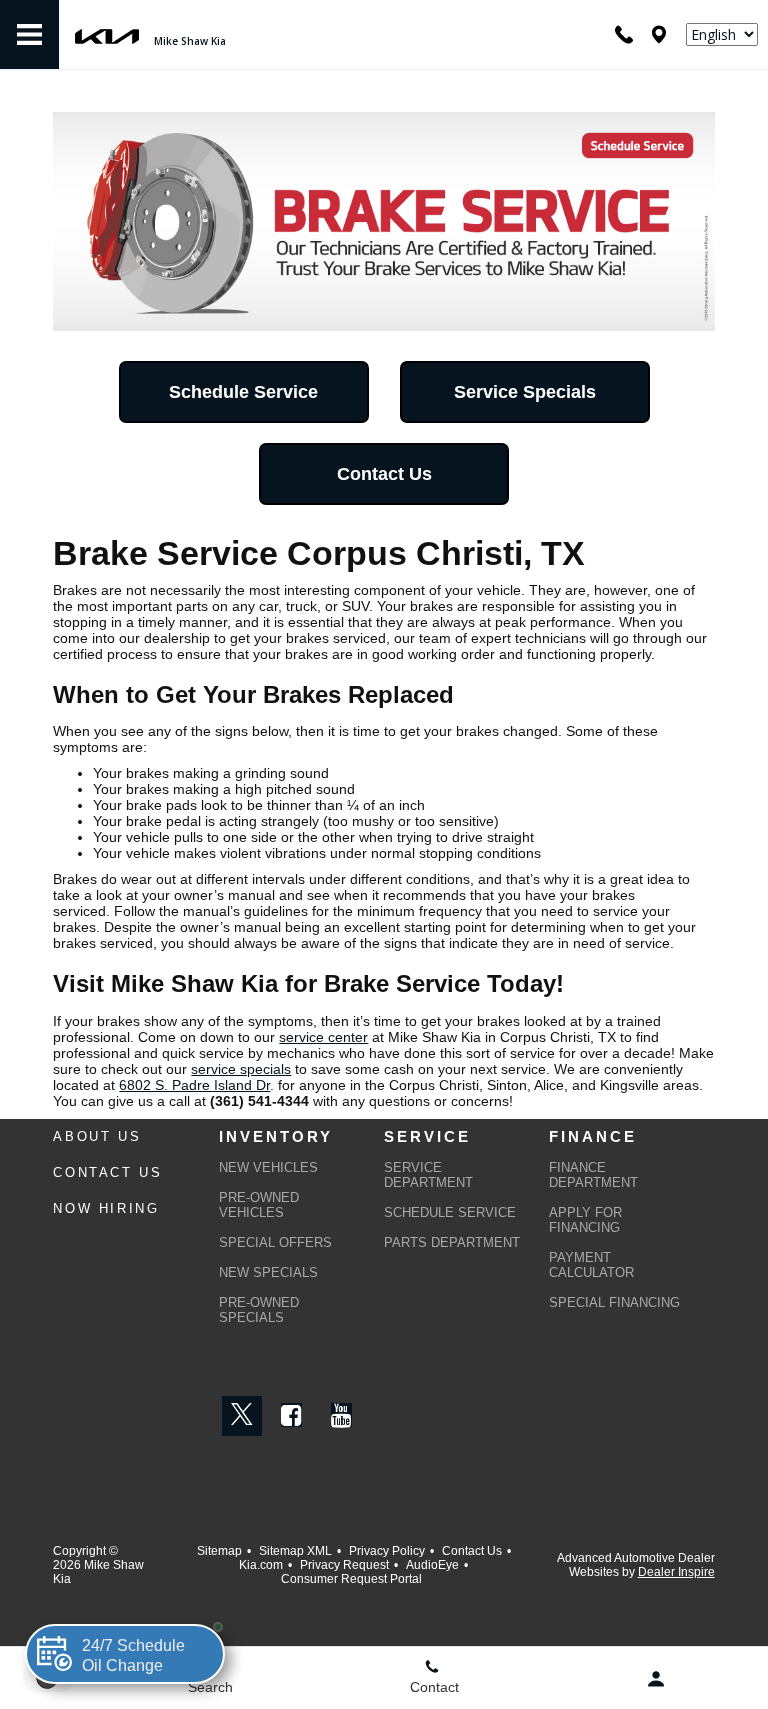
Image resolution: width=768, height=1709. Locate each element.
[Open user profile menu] (656, 1679)
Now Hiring (106, 1208)
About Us (97, 1136)
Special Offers (275, 1242)
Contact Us (384, 474)
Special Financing (614, 1302)
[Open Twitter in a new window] (242, 1416)
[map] (659, 34)
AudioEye (432, 1565)
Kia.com (261, 1565)
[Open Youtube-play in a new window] (342, 1415)
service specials (241, 1069)
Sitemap (219, 1551)
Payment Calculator (591, 1265)
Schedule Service (243, 392)
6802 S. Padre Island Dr (194, 1085)
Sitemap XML (295, 1551)
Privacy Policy (387, 1551)
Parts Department (452, 1242)
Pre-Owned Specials (259, 1310)
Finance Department (593, 1175)
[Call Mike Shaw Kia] (624, 34)
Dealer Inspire (676, 1572)
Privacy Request (344, 1565)
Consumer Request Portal (351, 1579)
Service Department (428, 1175)
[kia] (107, 34)
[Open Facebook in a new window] (292, 1415)
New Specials (268, 1272)
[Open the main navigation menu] (30, 35)
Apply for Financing (585, 1220)
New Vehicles (268, 1167)
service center (323, 1037)
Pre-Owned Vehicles (259, 1205)
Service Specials (525, 392)
